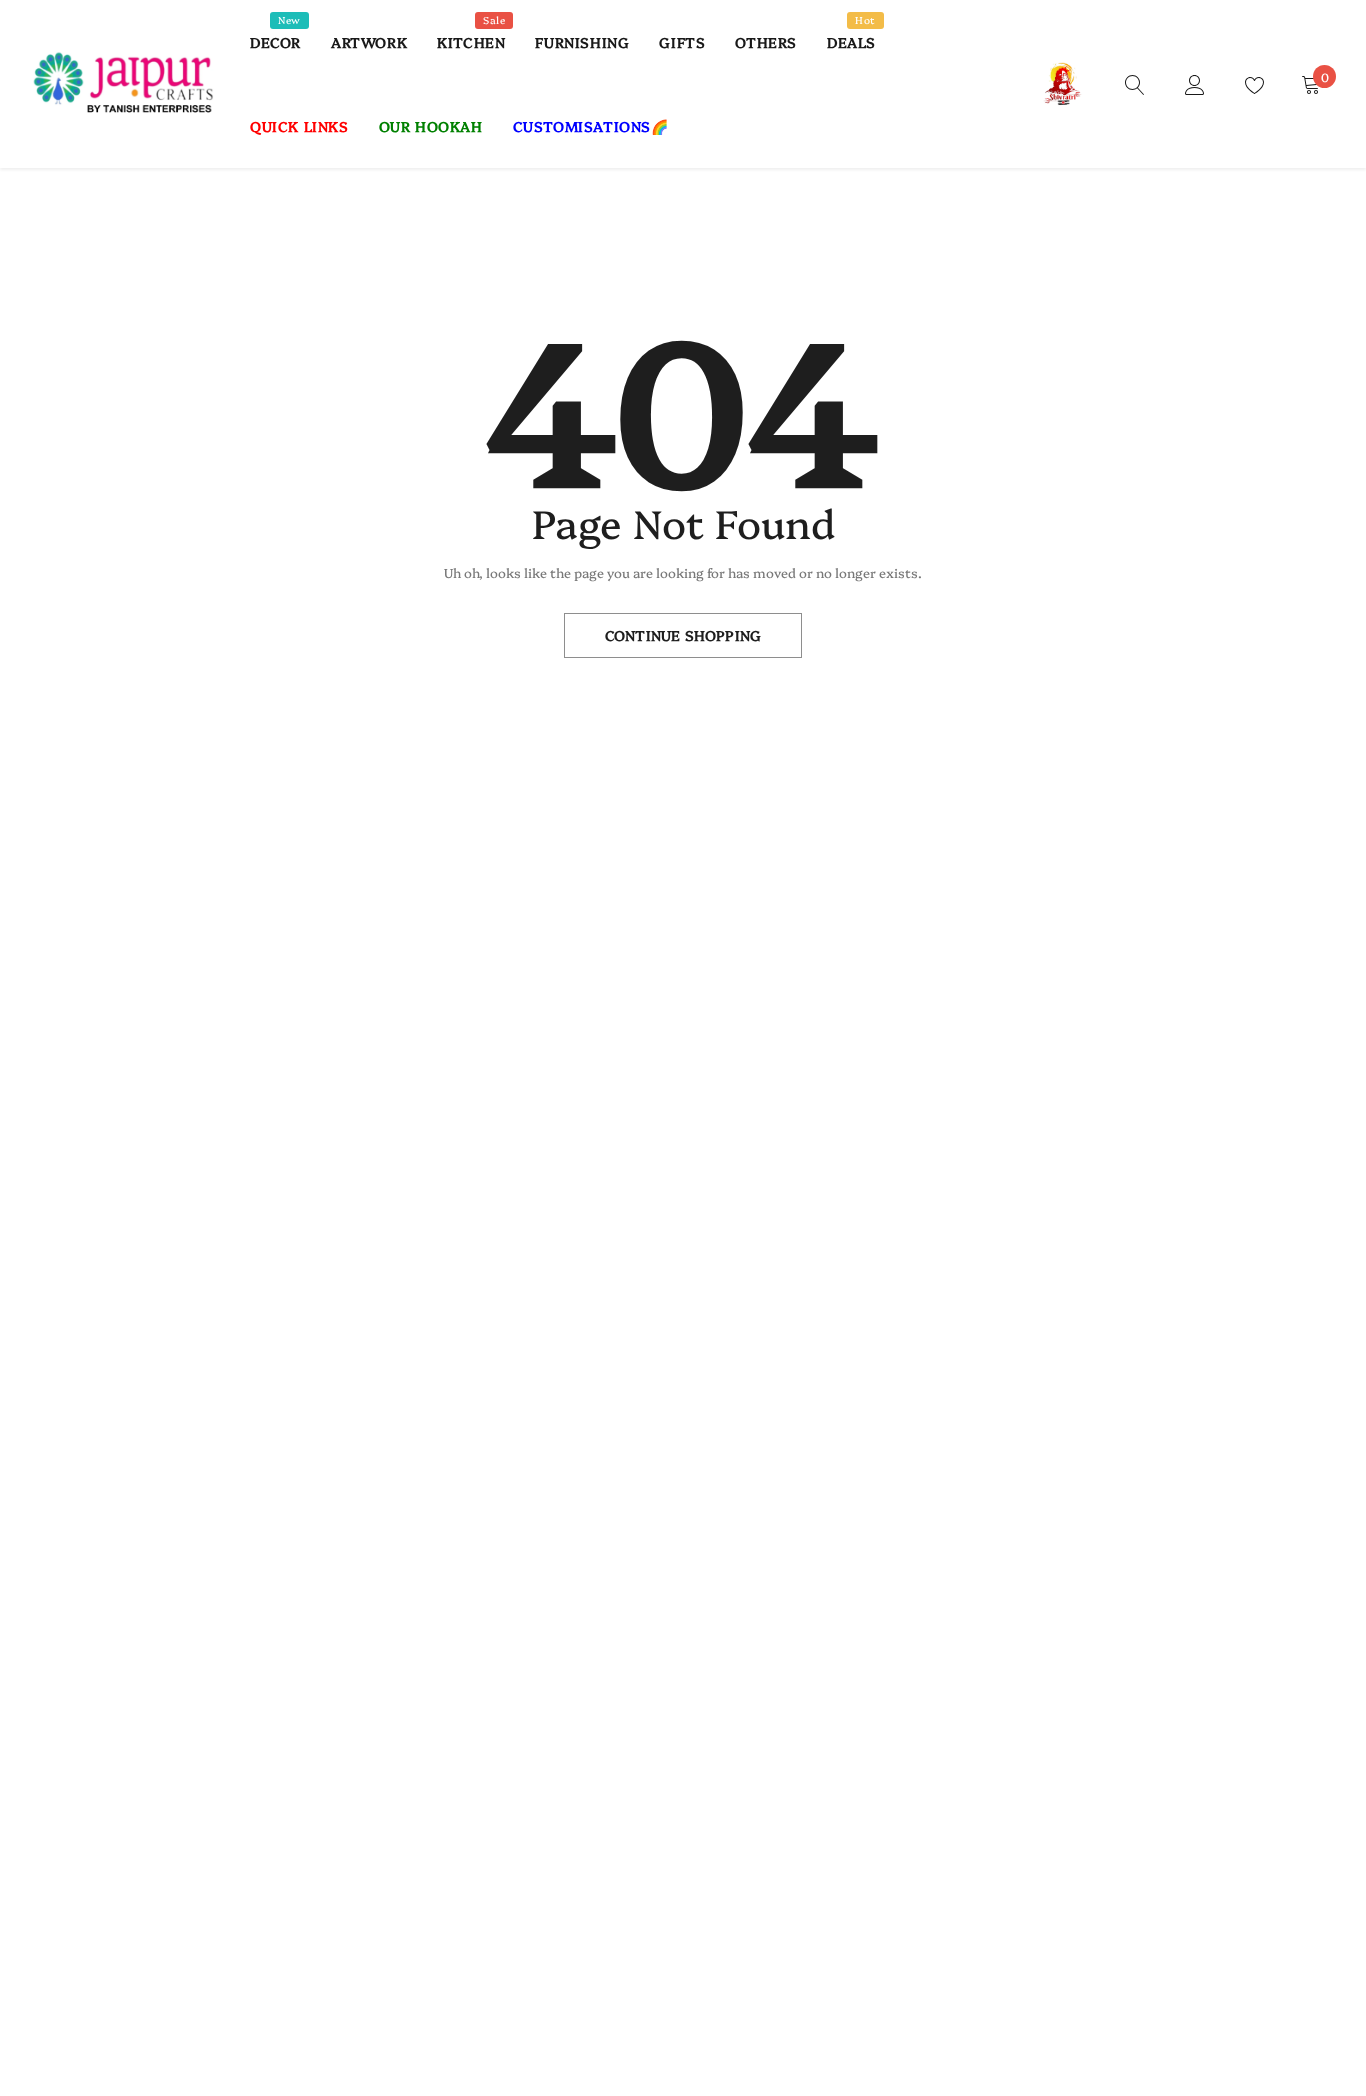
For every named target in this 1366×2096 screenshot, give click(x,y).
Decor (275, 42)
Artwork (369, 42)
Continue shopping (683, 635)
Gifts (682, 42)
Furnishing (582, 42)
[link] (1135, 83)
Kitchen (471, 42)
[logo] (125, 84)
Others (766, 42)
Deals (851, 42)
